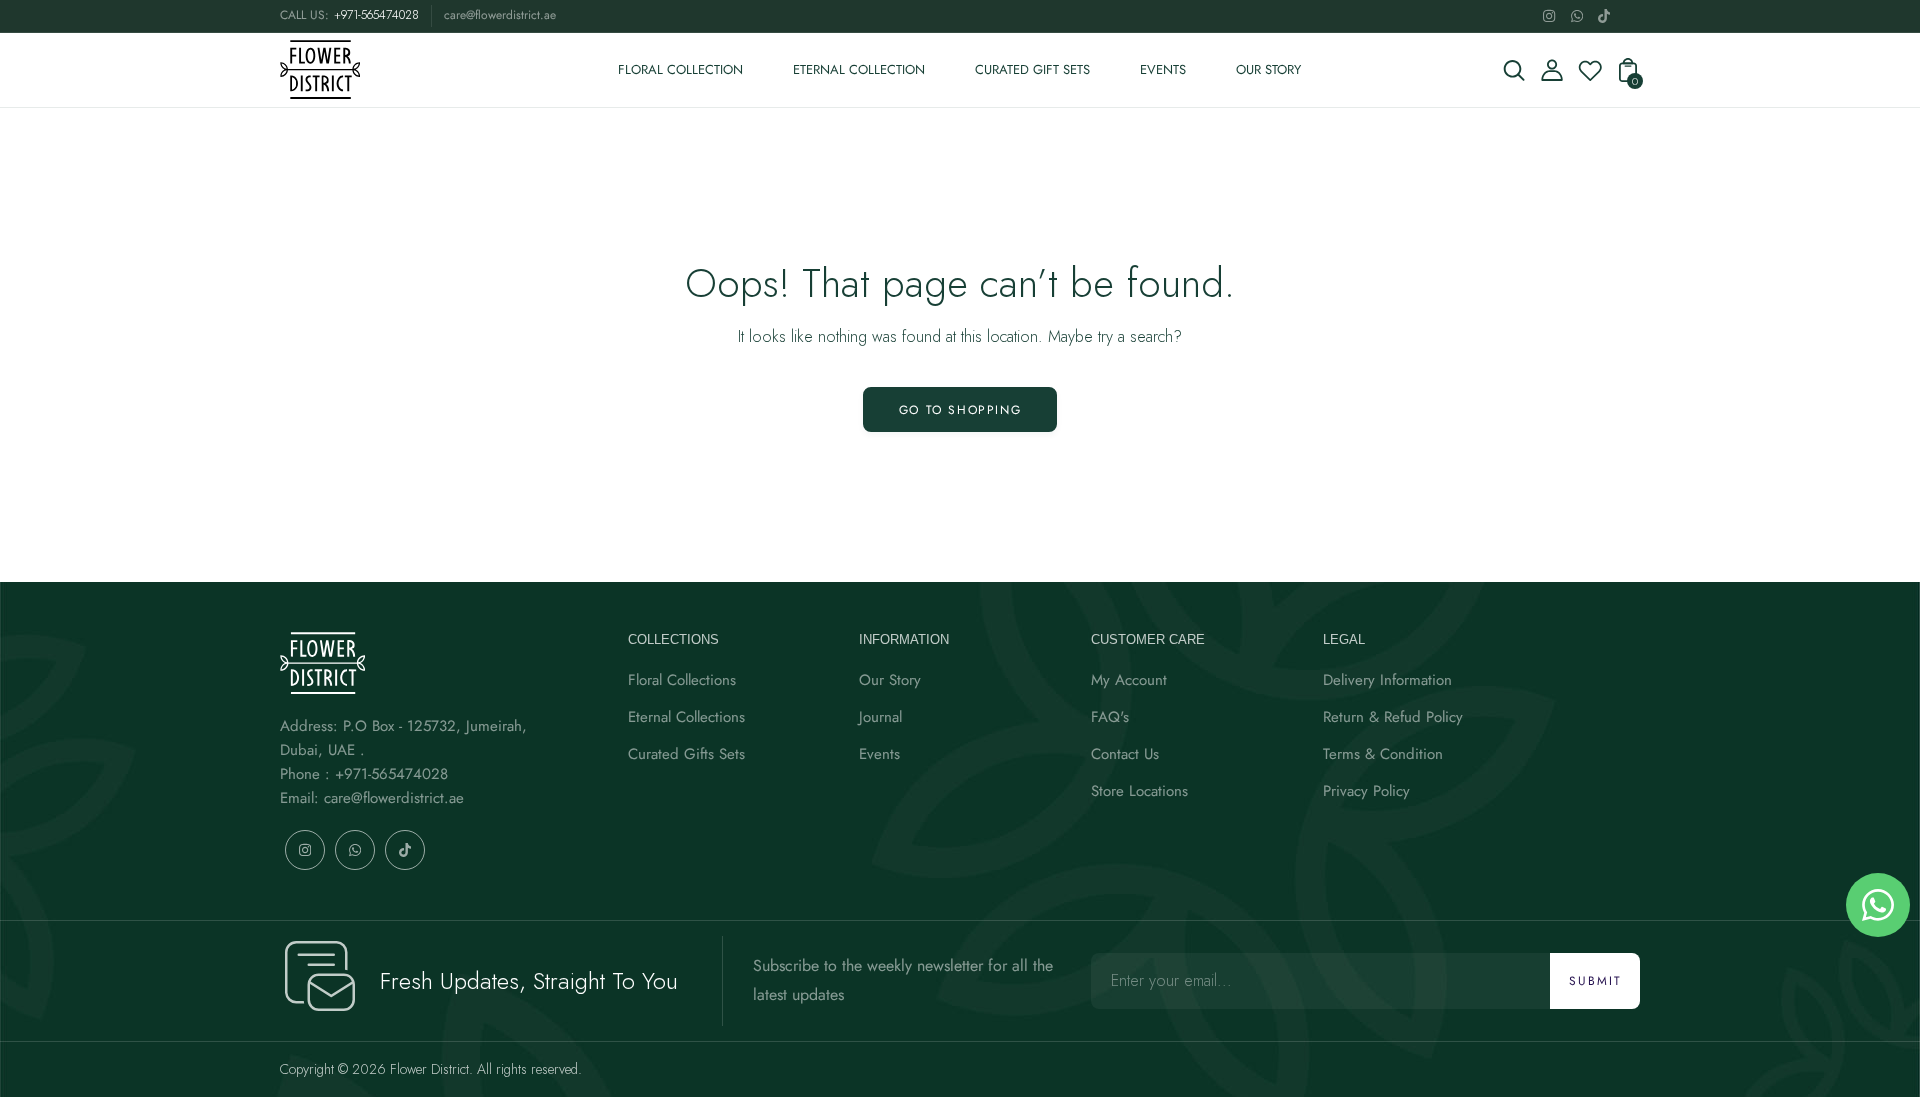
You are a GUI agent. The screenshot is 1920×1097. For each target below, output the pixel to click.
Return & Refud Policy (1393, 717)
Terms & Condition (1383, 754)
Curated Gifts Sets (686, 754)
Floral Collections (682, 680)
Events (879, 754)
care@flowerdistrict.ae (500, 15)
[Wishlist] (1590, 76)
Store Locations (1139, 791)
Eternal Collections (686, 717)
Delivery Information (1387, 680)
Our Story (890, 680)
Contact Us (1125, 754)
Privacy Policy (1366, 791)
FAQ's (1110, 717)
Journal (880, 717)
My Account (1129, 680)
